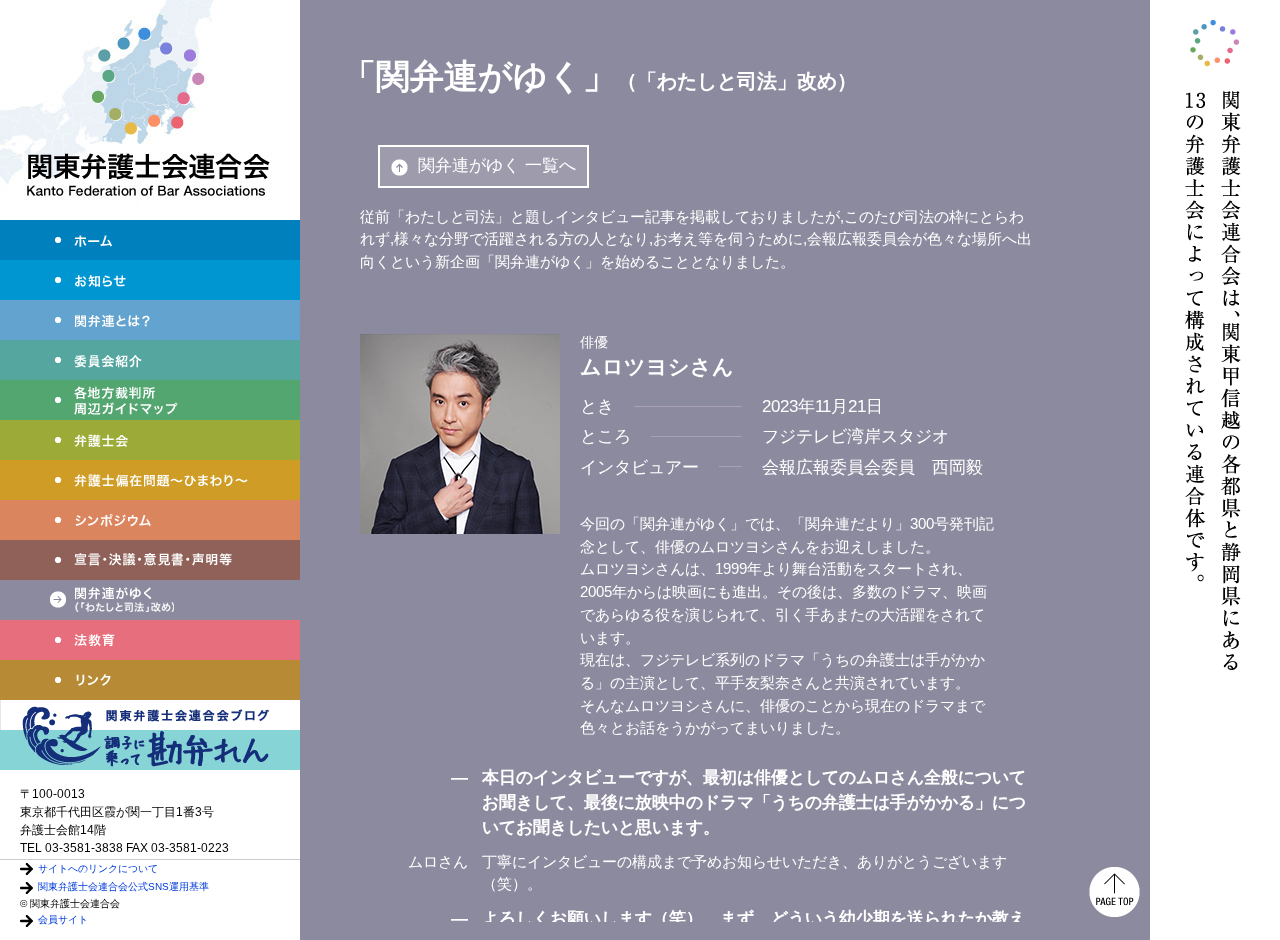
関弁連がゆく (150, 600)
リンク (150, 680)
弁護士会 (150, 440)
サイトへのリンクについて (98, 868)
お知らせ (150, 280)
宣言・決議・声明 (150, 560)
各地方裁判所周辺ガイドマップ (150, 400)
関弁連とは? (150, 320)
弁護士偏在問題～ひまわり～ (150, 480)
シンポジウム (150, 520)
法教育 (150, 640)
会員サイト (63, 919)
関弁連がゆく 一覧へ (497, 165)
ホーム (150, 240)
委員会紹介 (150, 360)
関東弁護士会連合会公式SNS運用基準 (123, 886)
